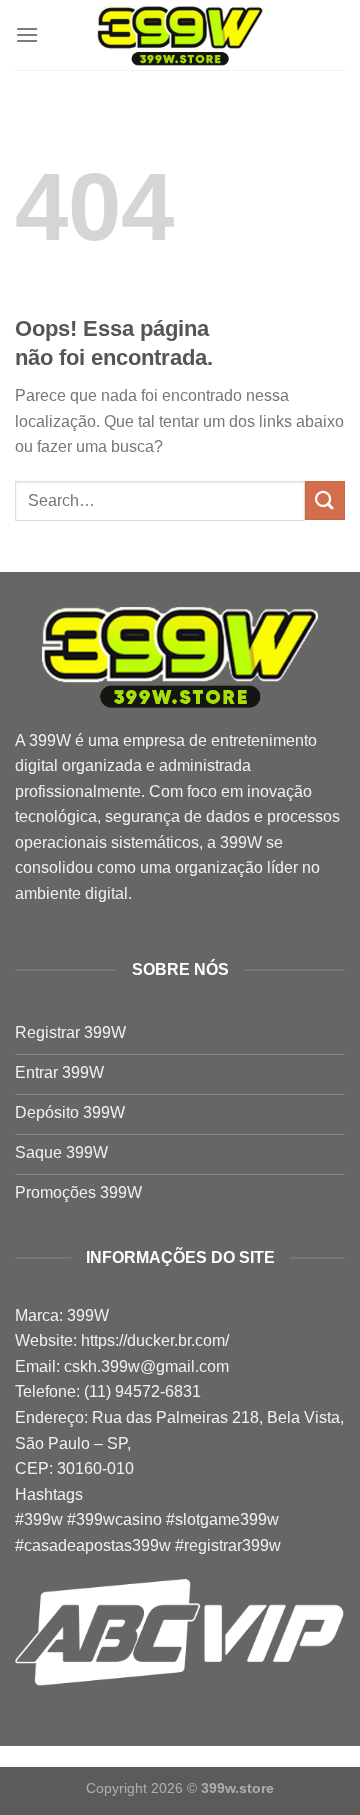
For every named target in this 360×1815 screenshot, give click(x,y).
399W (50, 740)
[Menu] (27, 34)
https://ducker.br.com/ (155, 1340)
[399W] (180, 35)
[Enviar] (325, 500)
